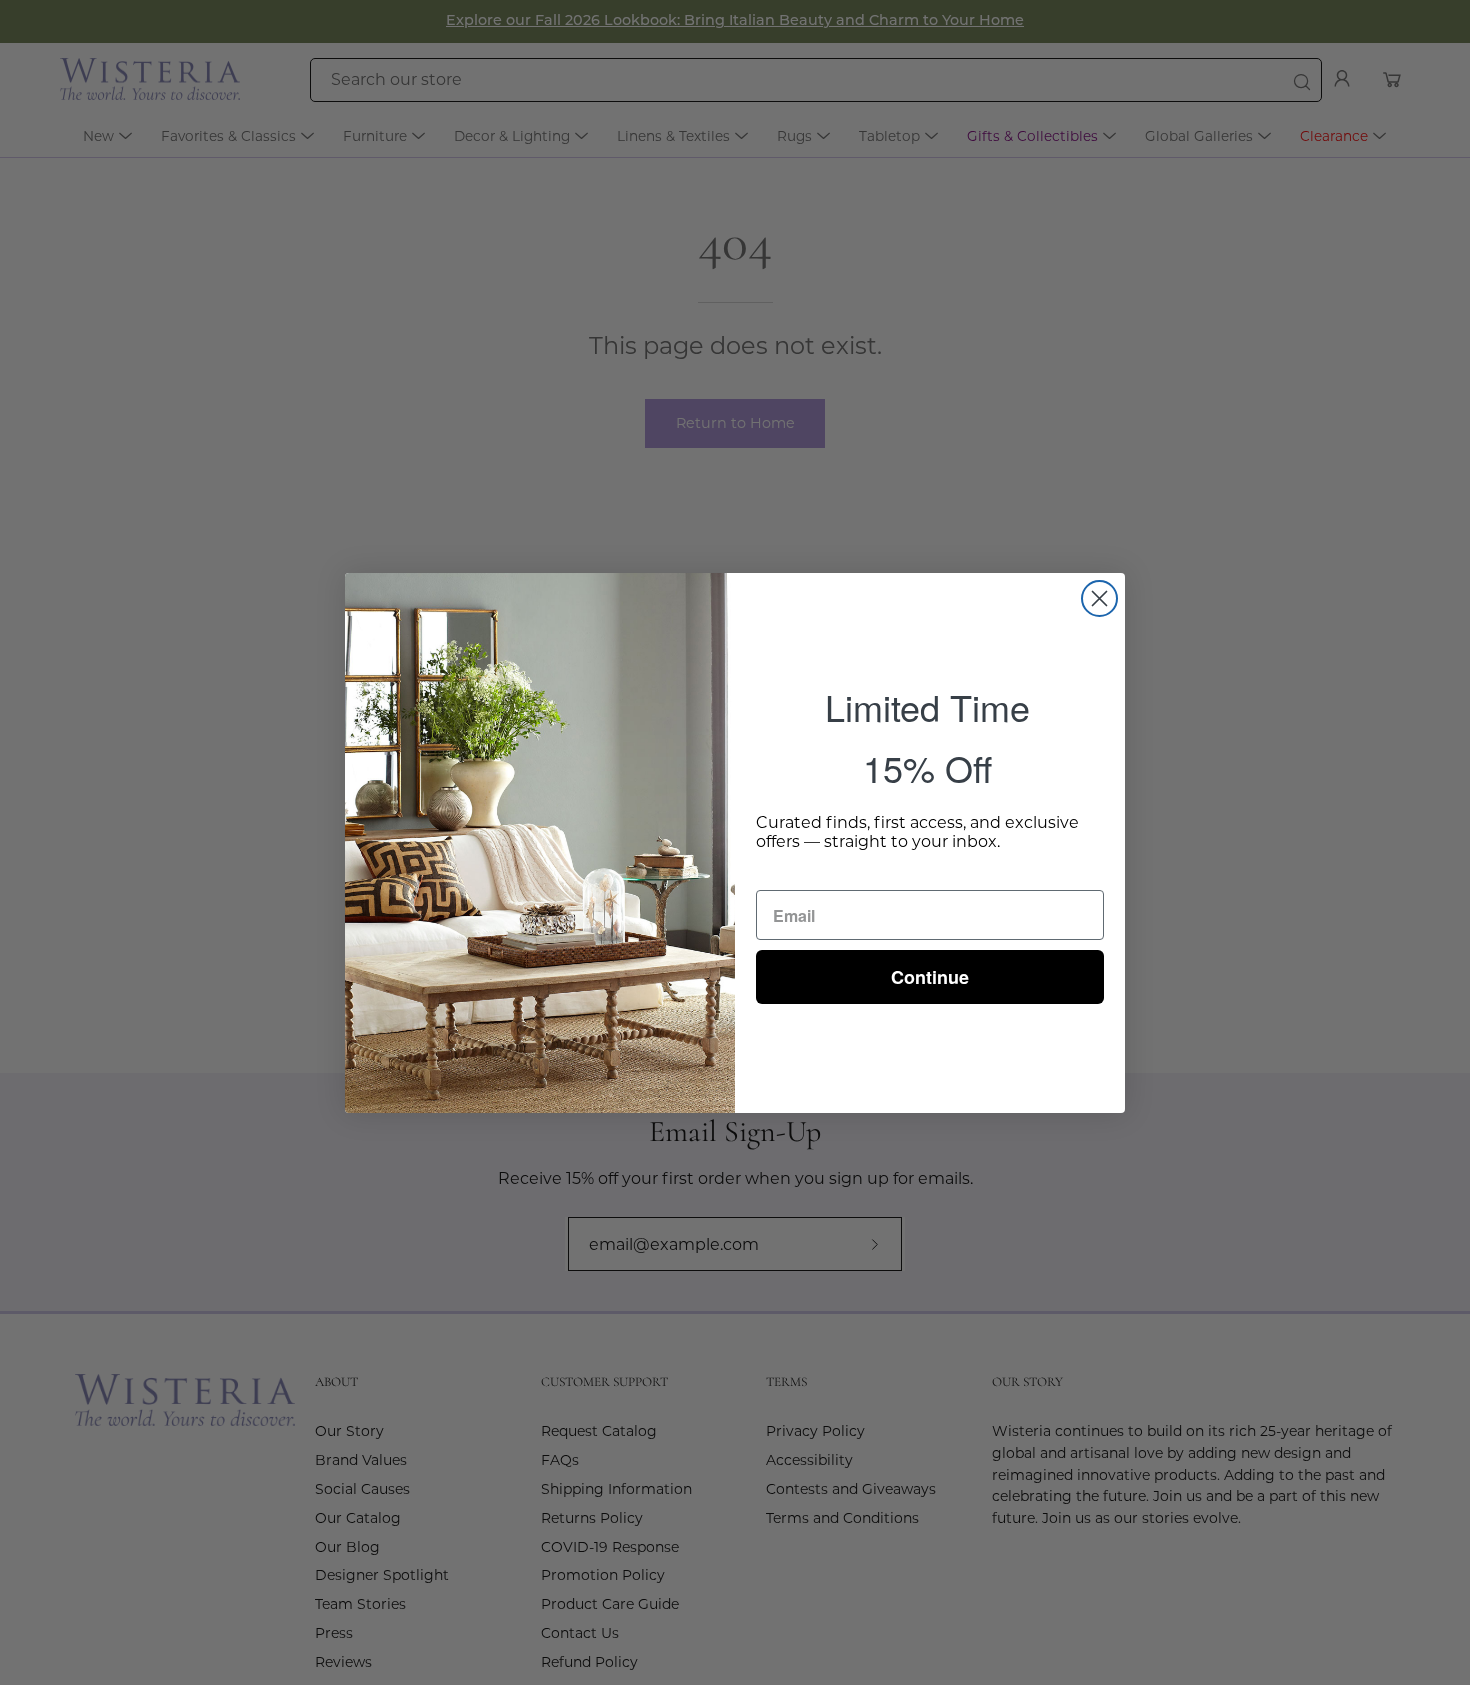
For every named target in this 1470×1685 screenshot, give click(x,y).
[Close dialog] (1099, 598)
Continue (930, 977)
